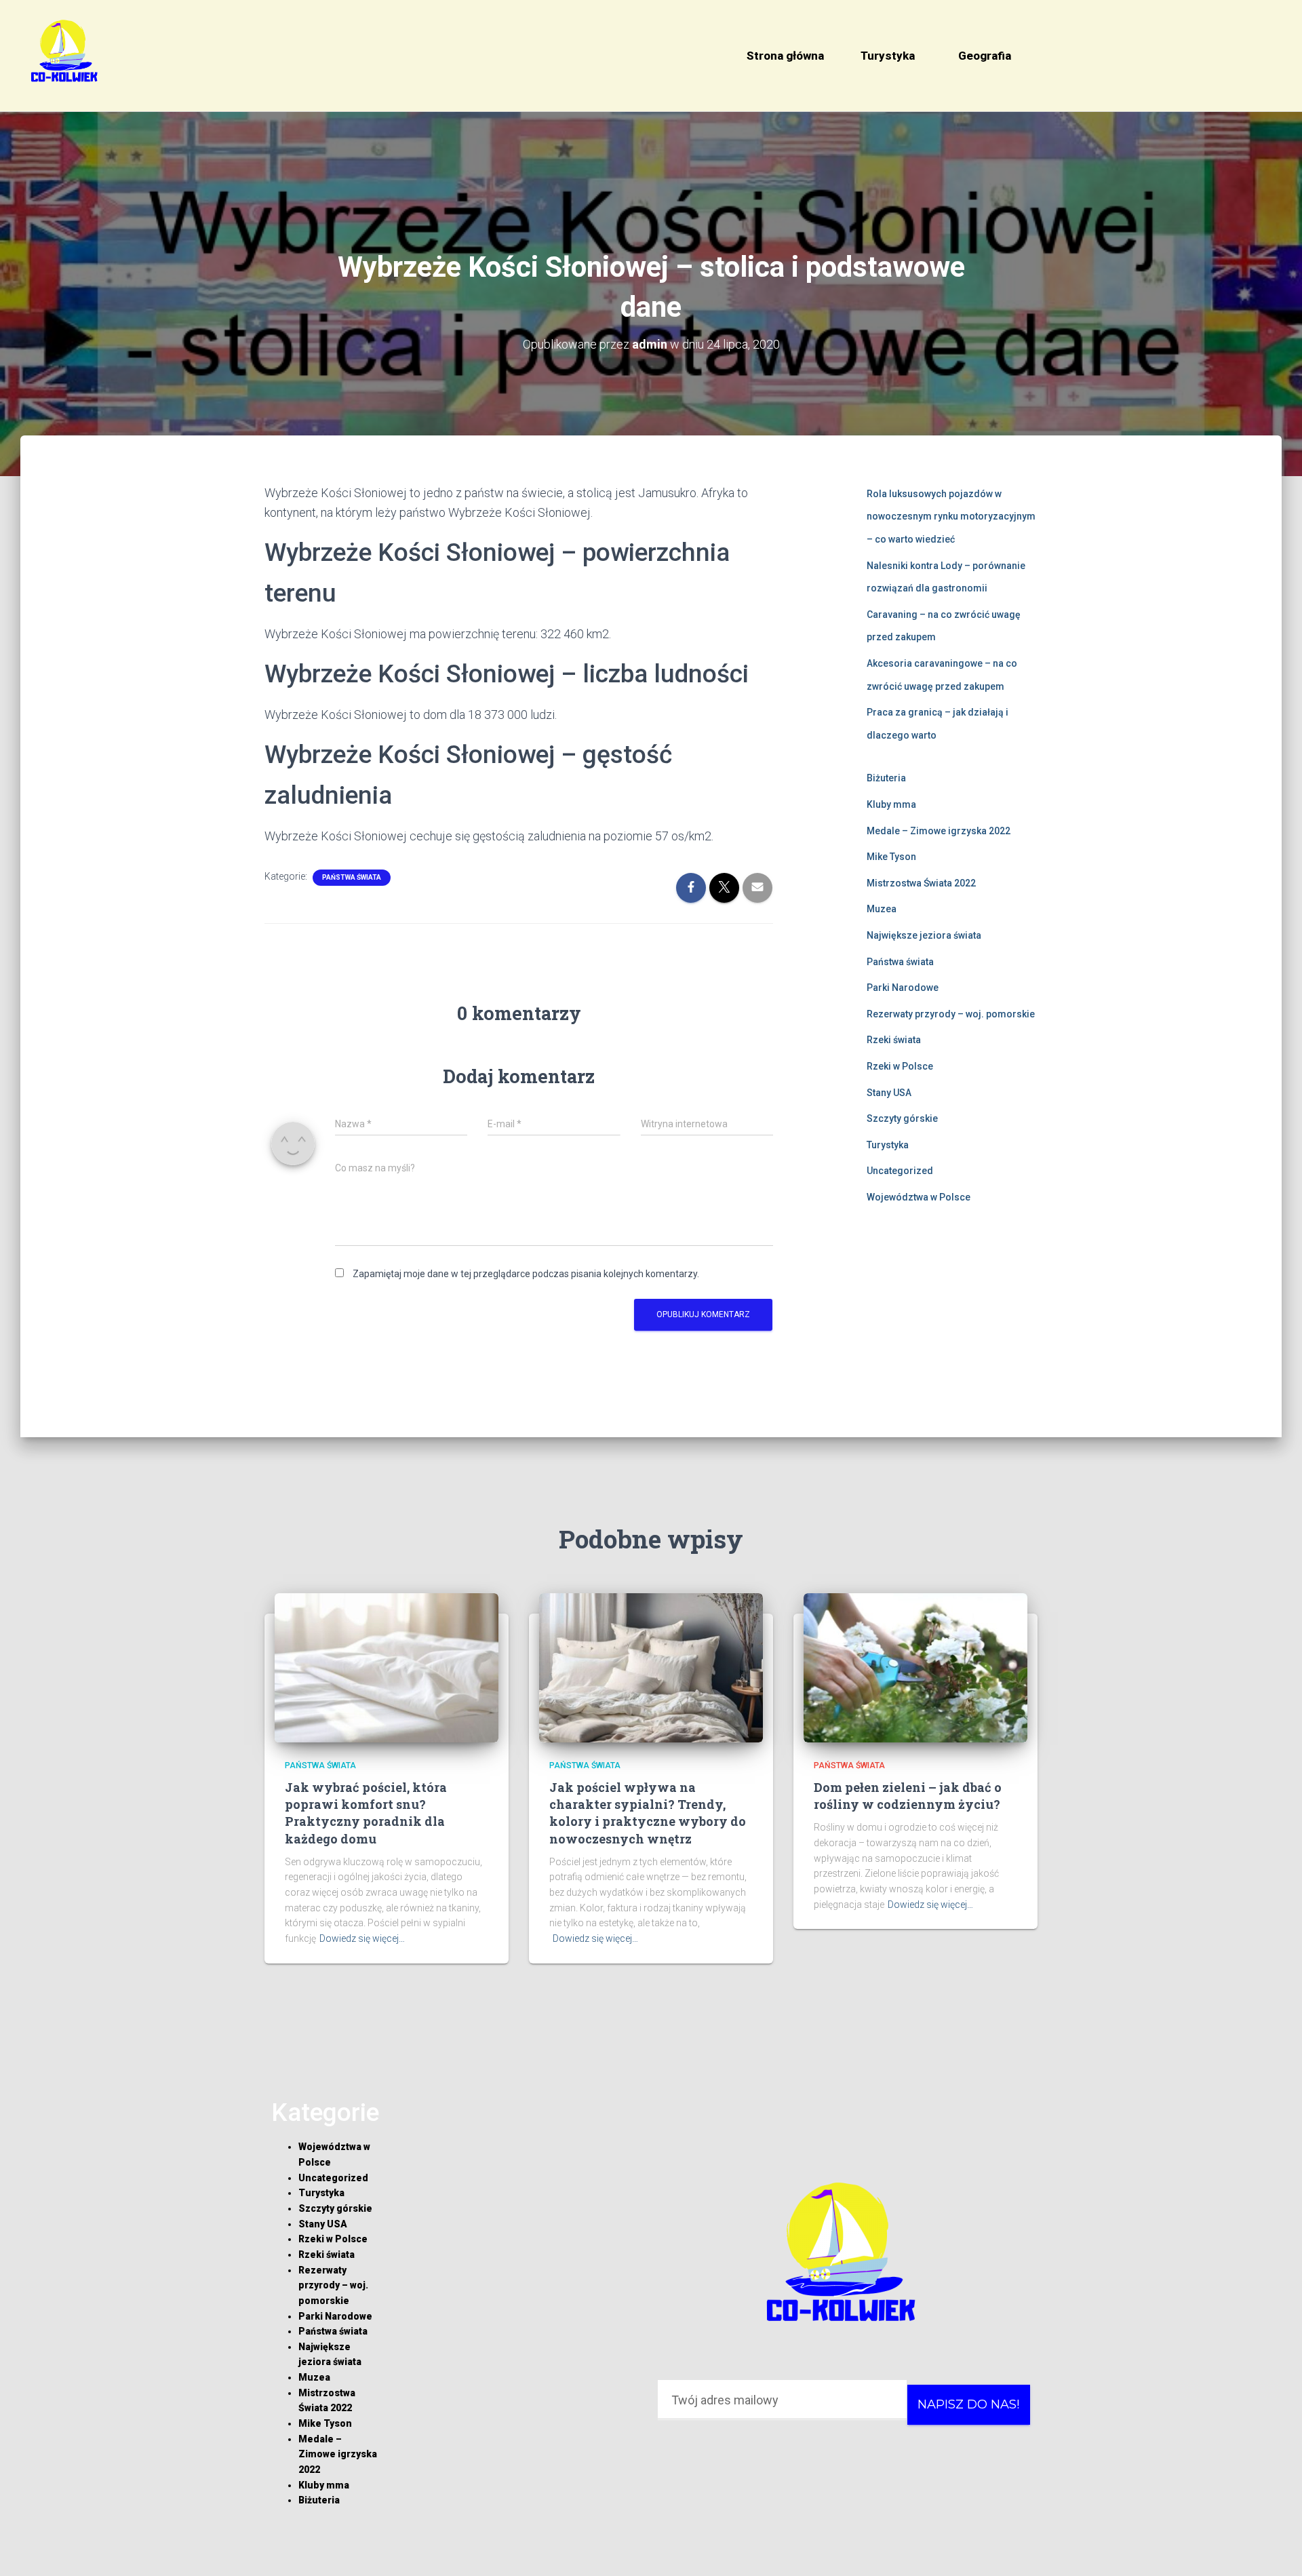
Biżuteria (886, 778)
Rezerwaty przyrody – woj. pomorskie (951, 1014)
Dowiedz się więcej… (362, 1938)
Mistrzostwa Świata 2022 (921, 883)
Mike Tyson (891, 857)
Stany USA (889, 1093)
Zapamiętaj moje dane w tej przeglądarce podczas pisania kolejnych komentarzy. (526, 1274)
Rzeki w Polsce (900, 1066)
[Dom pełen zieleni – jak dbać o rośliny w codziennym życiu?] (915, 1666)
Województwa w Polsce (919, 1197)
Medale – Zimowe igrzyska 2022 (939, 831)
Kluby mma (891, 804)
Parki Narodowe (903, 988)
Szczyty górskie (902, 1118)
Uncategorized (900, 1171)
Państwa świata (352, 877)
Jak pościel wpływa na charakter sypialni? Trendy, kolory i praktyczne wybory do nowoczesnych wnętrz (648, 1813)
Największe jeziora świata (924, 935)
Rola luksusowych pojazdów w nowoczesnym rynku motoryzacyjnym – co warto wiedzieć (951, 516)
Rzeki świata (894, 1040)
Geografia (985, 56)
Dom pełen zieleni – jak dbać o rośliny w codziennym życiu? (908, 1796)
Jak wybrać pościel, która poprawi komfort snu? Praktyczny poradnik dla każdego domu (366, 1813)
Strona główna (785, 56)
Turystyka (888, 56)
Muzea (882, 909)
